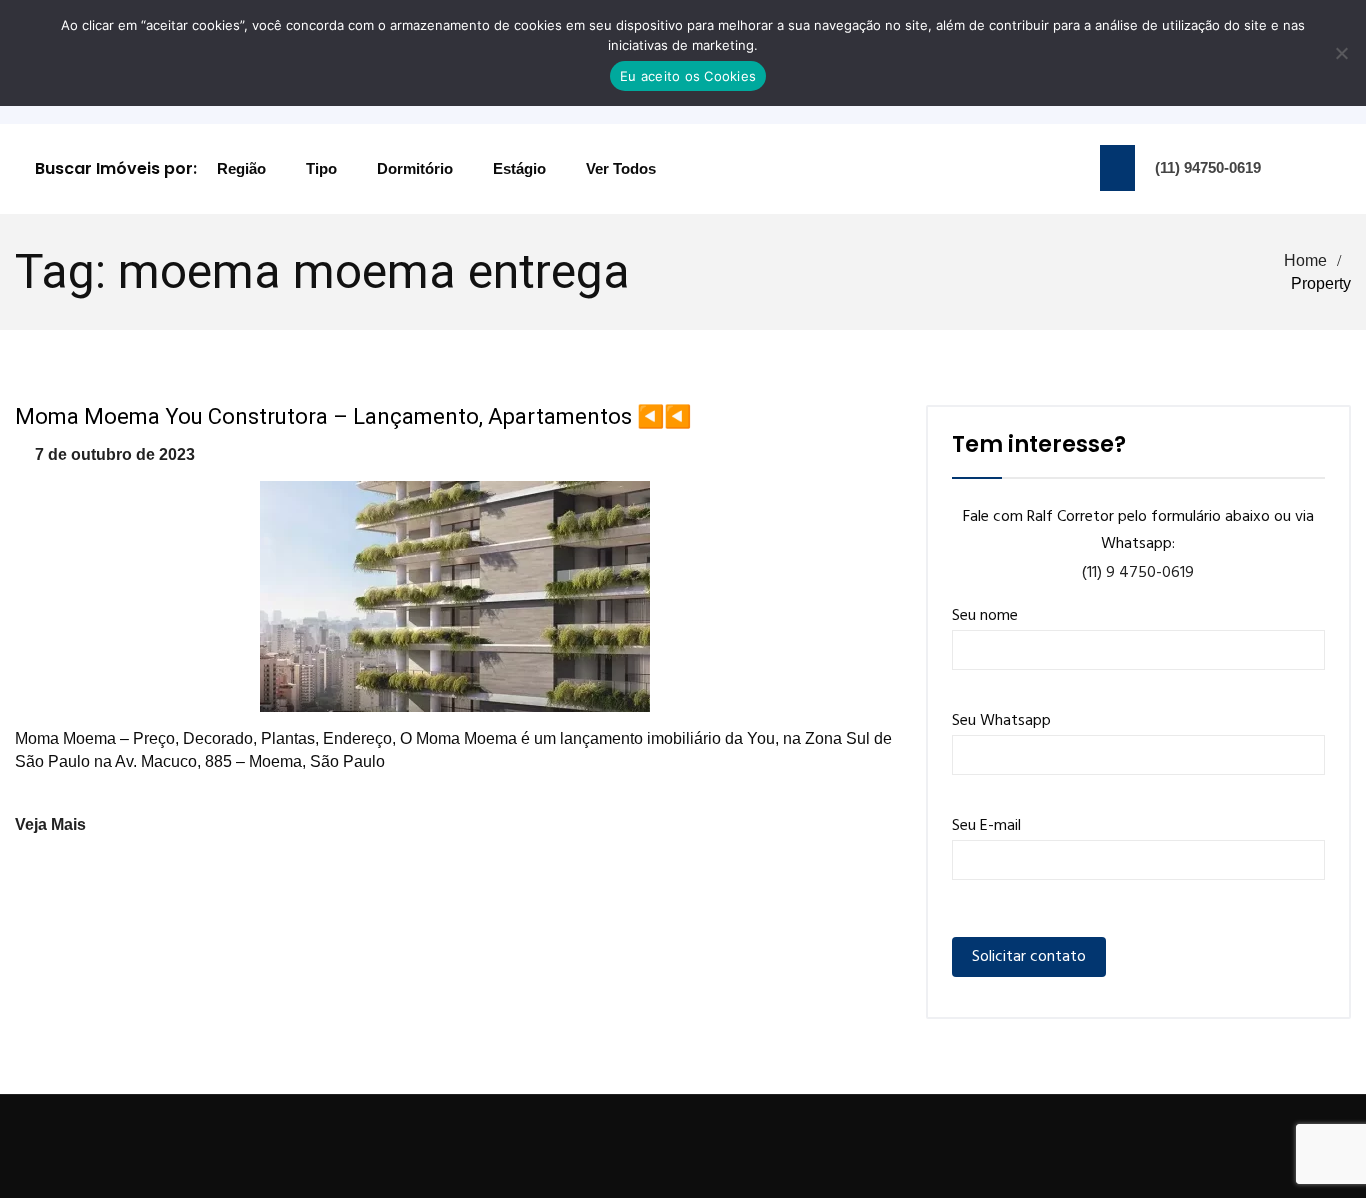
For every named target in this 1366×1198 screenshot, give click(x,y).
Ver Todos (621, 168)
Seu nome (985, 616)
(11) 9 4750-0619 (1138, 573)
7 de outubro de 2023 (115, 454)
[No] (1341, 53)
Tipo (321, 168)
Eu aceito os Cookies (688, 76)
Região (241, 168)
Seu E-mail (986, 826)
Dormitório (415, 168)
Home (1305, 260)
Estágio (519, 168)
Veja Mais (50, 824)
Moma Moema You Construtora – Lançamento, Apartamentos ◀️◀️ (353, 416)
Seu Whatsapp (1001, 721)
